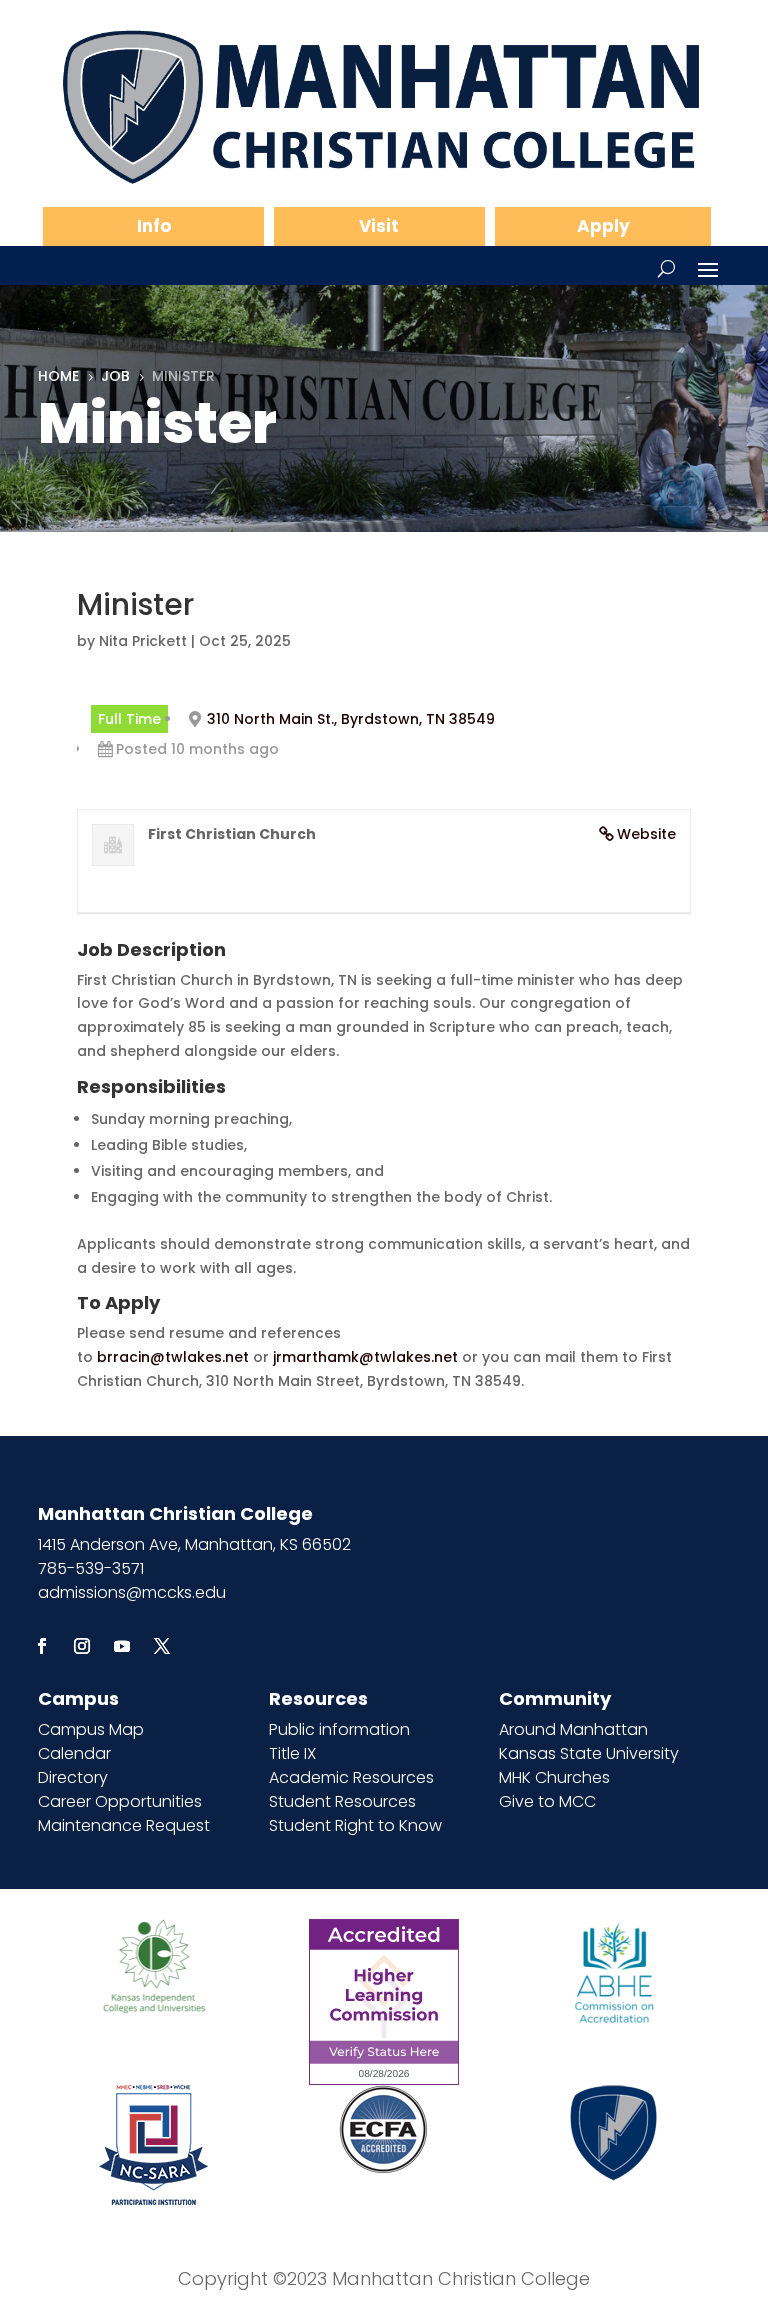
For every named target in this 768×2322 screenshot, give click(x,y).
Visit (379, 226)
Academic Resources (351, 1777)
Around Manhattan (573, 1729)
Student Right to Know (355, 1825)
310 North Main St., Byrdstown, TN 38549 (351, 719)
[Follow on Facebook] (42, 1646)
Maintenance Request (124, 1825)
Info (154, 226)
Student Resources (342, 1801)
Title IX (292, 1753)
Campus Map (91, 1729)
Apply (603, 226)
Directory (73, 1777)
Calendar (74, 1753)
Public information (339, 1729)
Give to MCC (547, 1801)
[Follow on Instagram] (82, 1646)
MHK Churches (554, 1777)
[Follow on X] (162, 1646)
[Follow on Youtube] (122, 1646)
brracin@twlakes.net (173, 1357)
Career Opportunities (120, 1801)
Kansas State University (589, 1753)
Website (646, 834)
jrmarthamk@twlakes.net (365, 1357)
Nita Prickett (143, 641)
